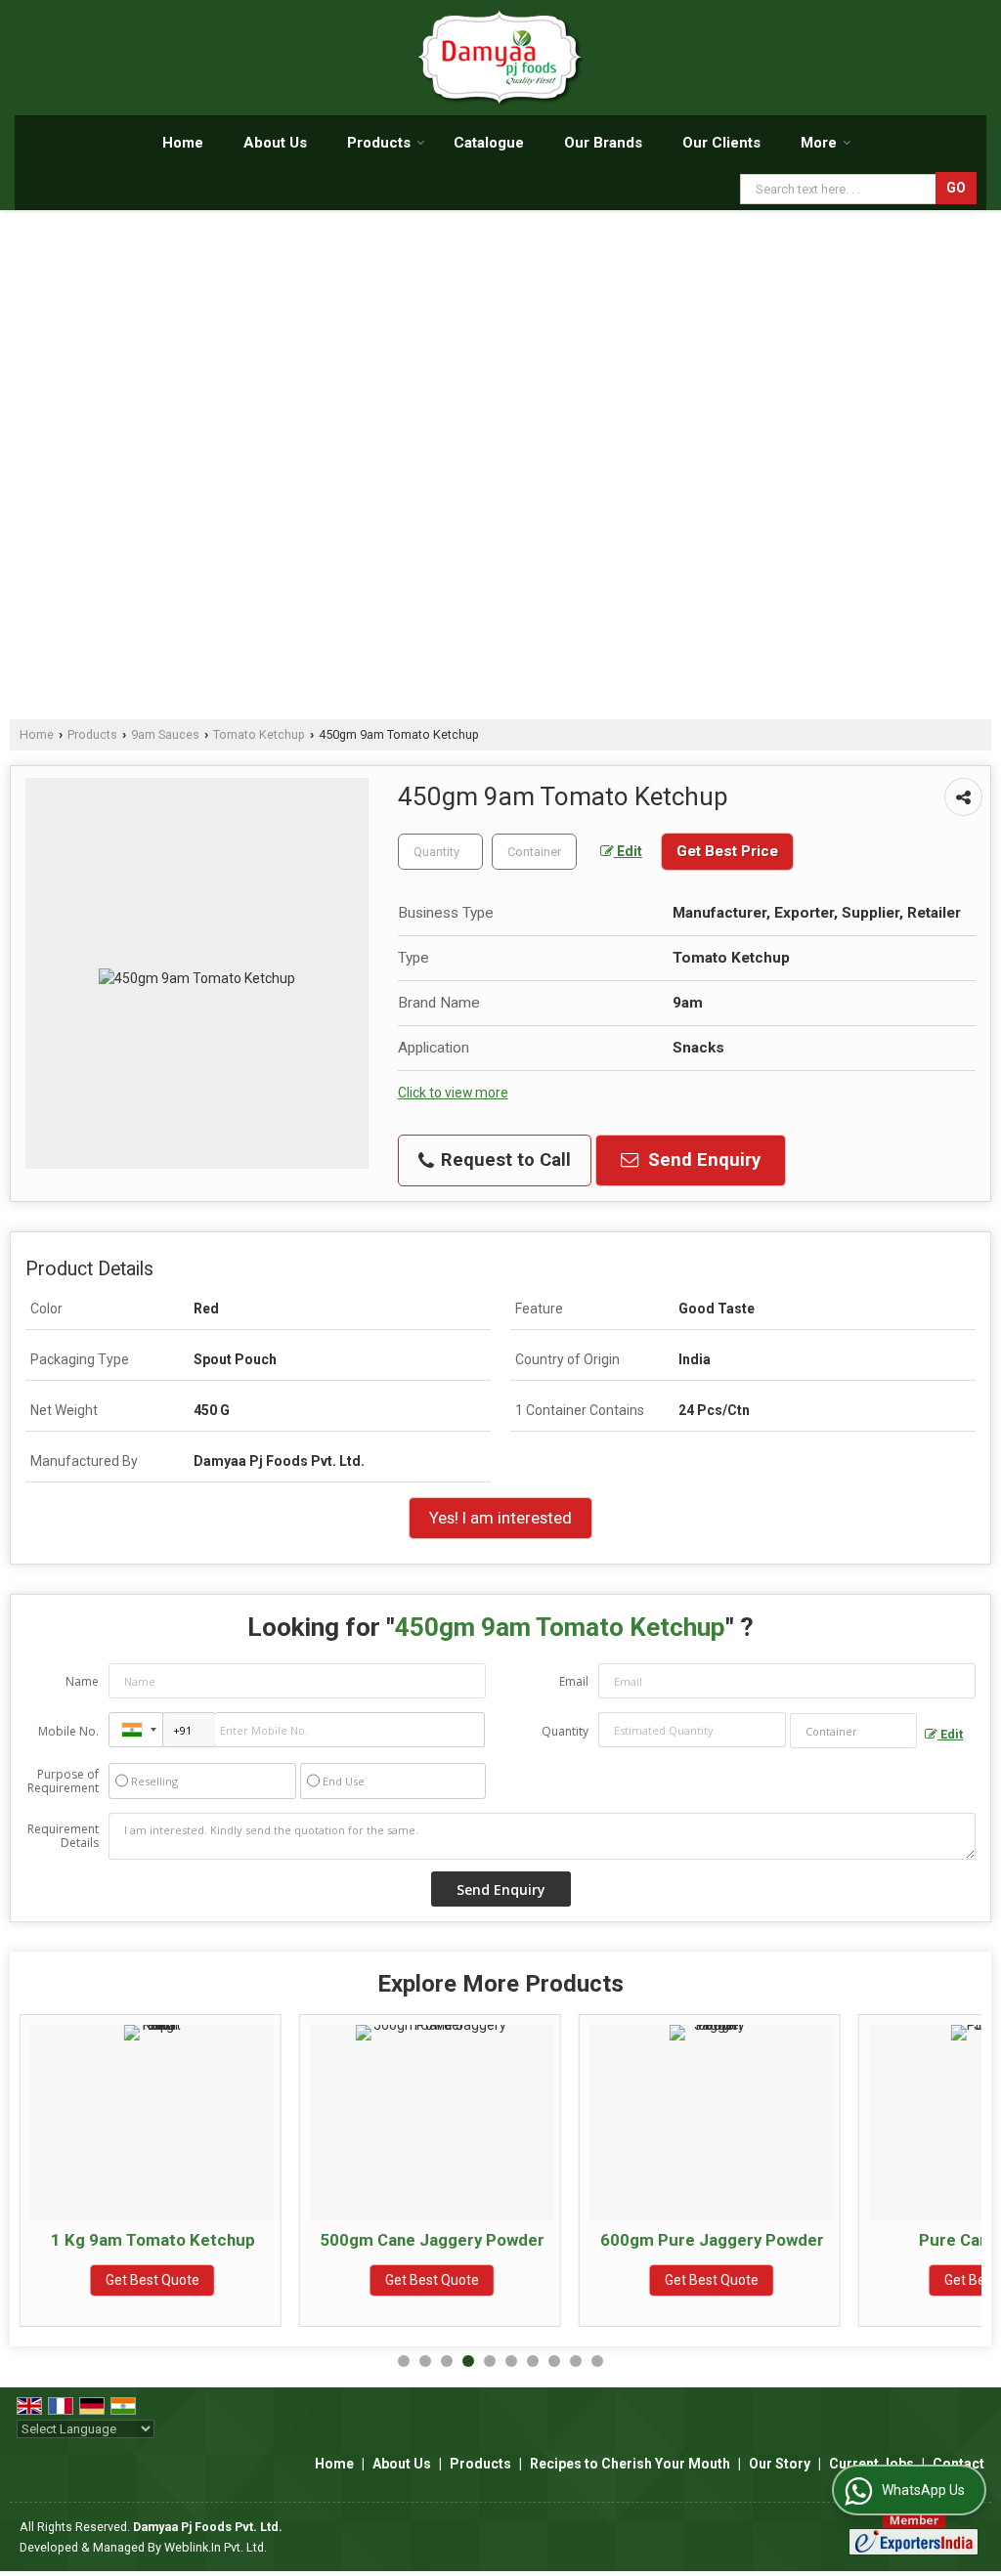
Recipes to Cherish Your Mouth (630, 2464)
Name (82, 1681)
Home (183, 143)
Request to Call (503, 1160)
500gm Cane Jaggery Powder (223, 2240)
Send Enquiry (702, 1160)
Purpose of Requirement (63, 1782)
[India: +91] (136, 1730)
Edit (628, 851)
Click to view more (453, 1093)
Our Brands (603, 143)
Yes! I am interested (500, 1518)
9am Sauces (165, 734)
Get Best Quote (223, 2280)
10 (597, 2361)
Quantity (565, 1731)
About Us (275, 143)
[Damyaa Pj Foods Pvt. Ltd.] (500, 58)
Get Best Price (727, 851)
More (819, 143)
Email (574, 1681)
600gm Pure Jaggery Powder (503, 2240)
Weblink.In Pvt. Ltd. (216, 2547)
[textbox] (534, 852)
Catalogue (489, 143)
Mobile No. (68, 1731)
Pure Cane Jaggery (783, 2240)
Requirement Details (63, 1836)
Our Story (780, 2464)
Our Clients (721, 143)
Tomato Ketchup (259, 734)
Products (379, 143)
